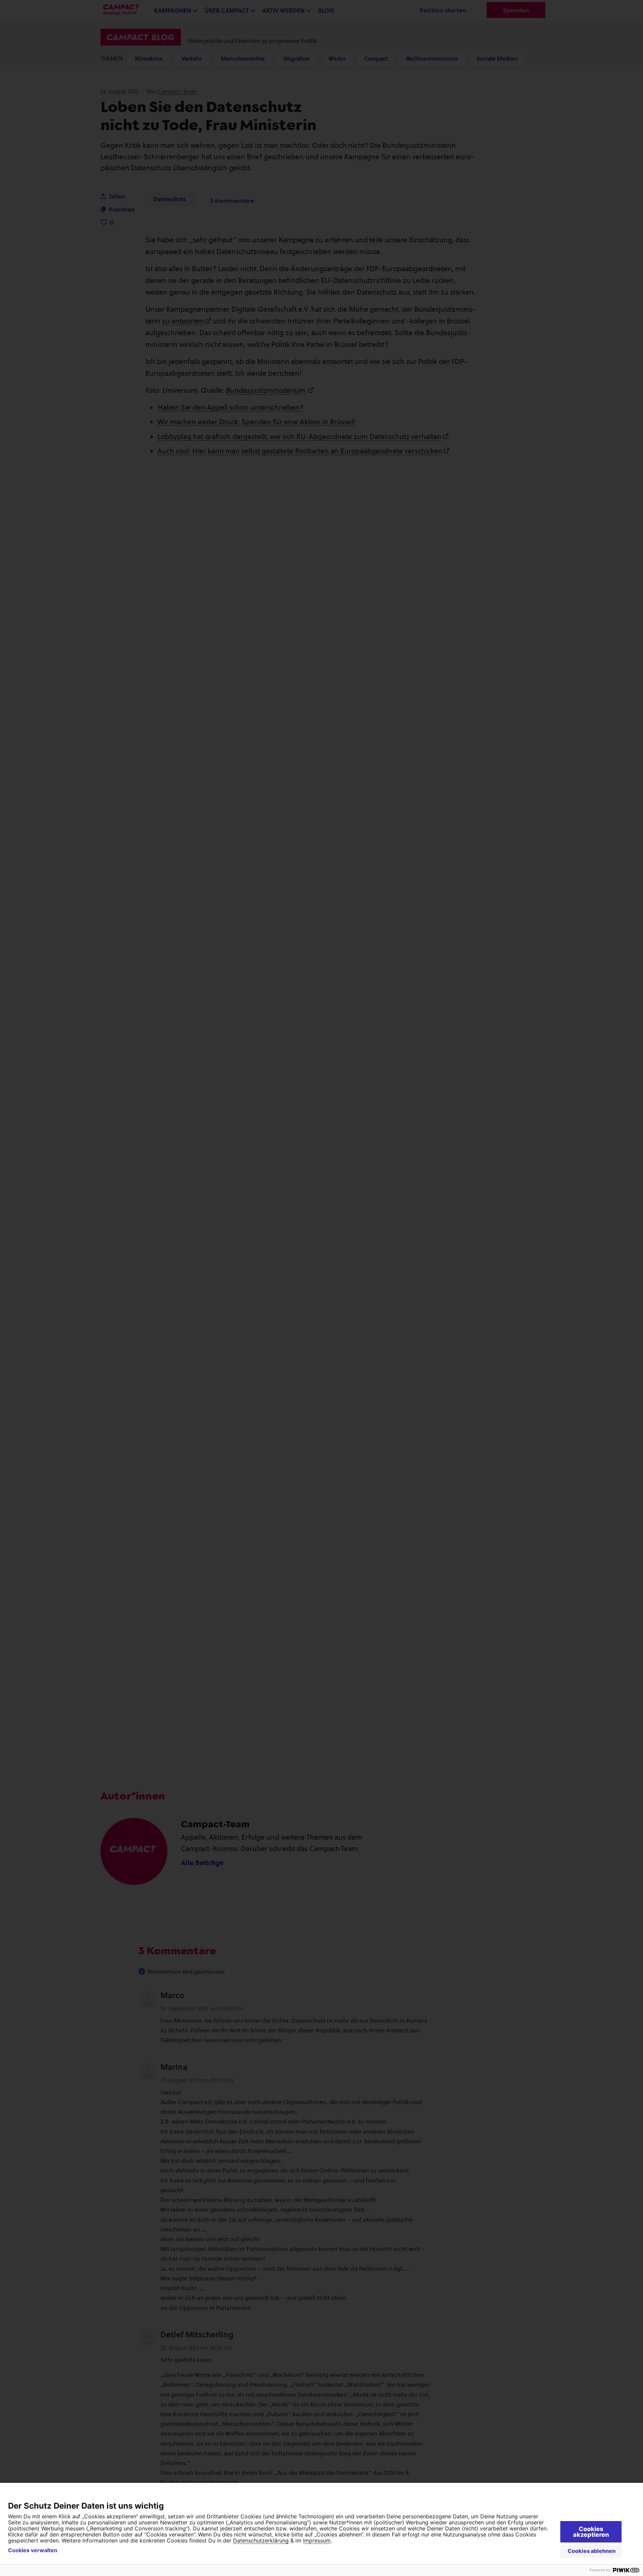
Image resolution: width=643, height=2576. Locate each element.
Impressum (317, 2540)
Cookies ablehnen (592, 2551)
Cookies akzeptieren (591, 2532)
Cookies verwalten (33, 2550)
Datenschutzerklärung (261, 2540)
